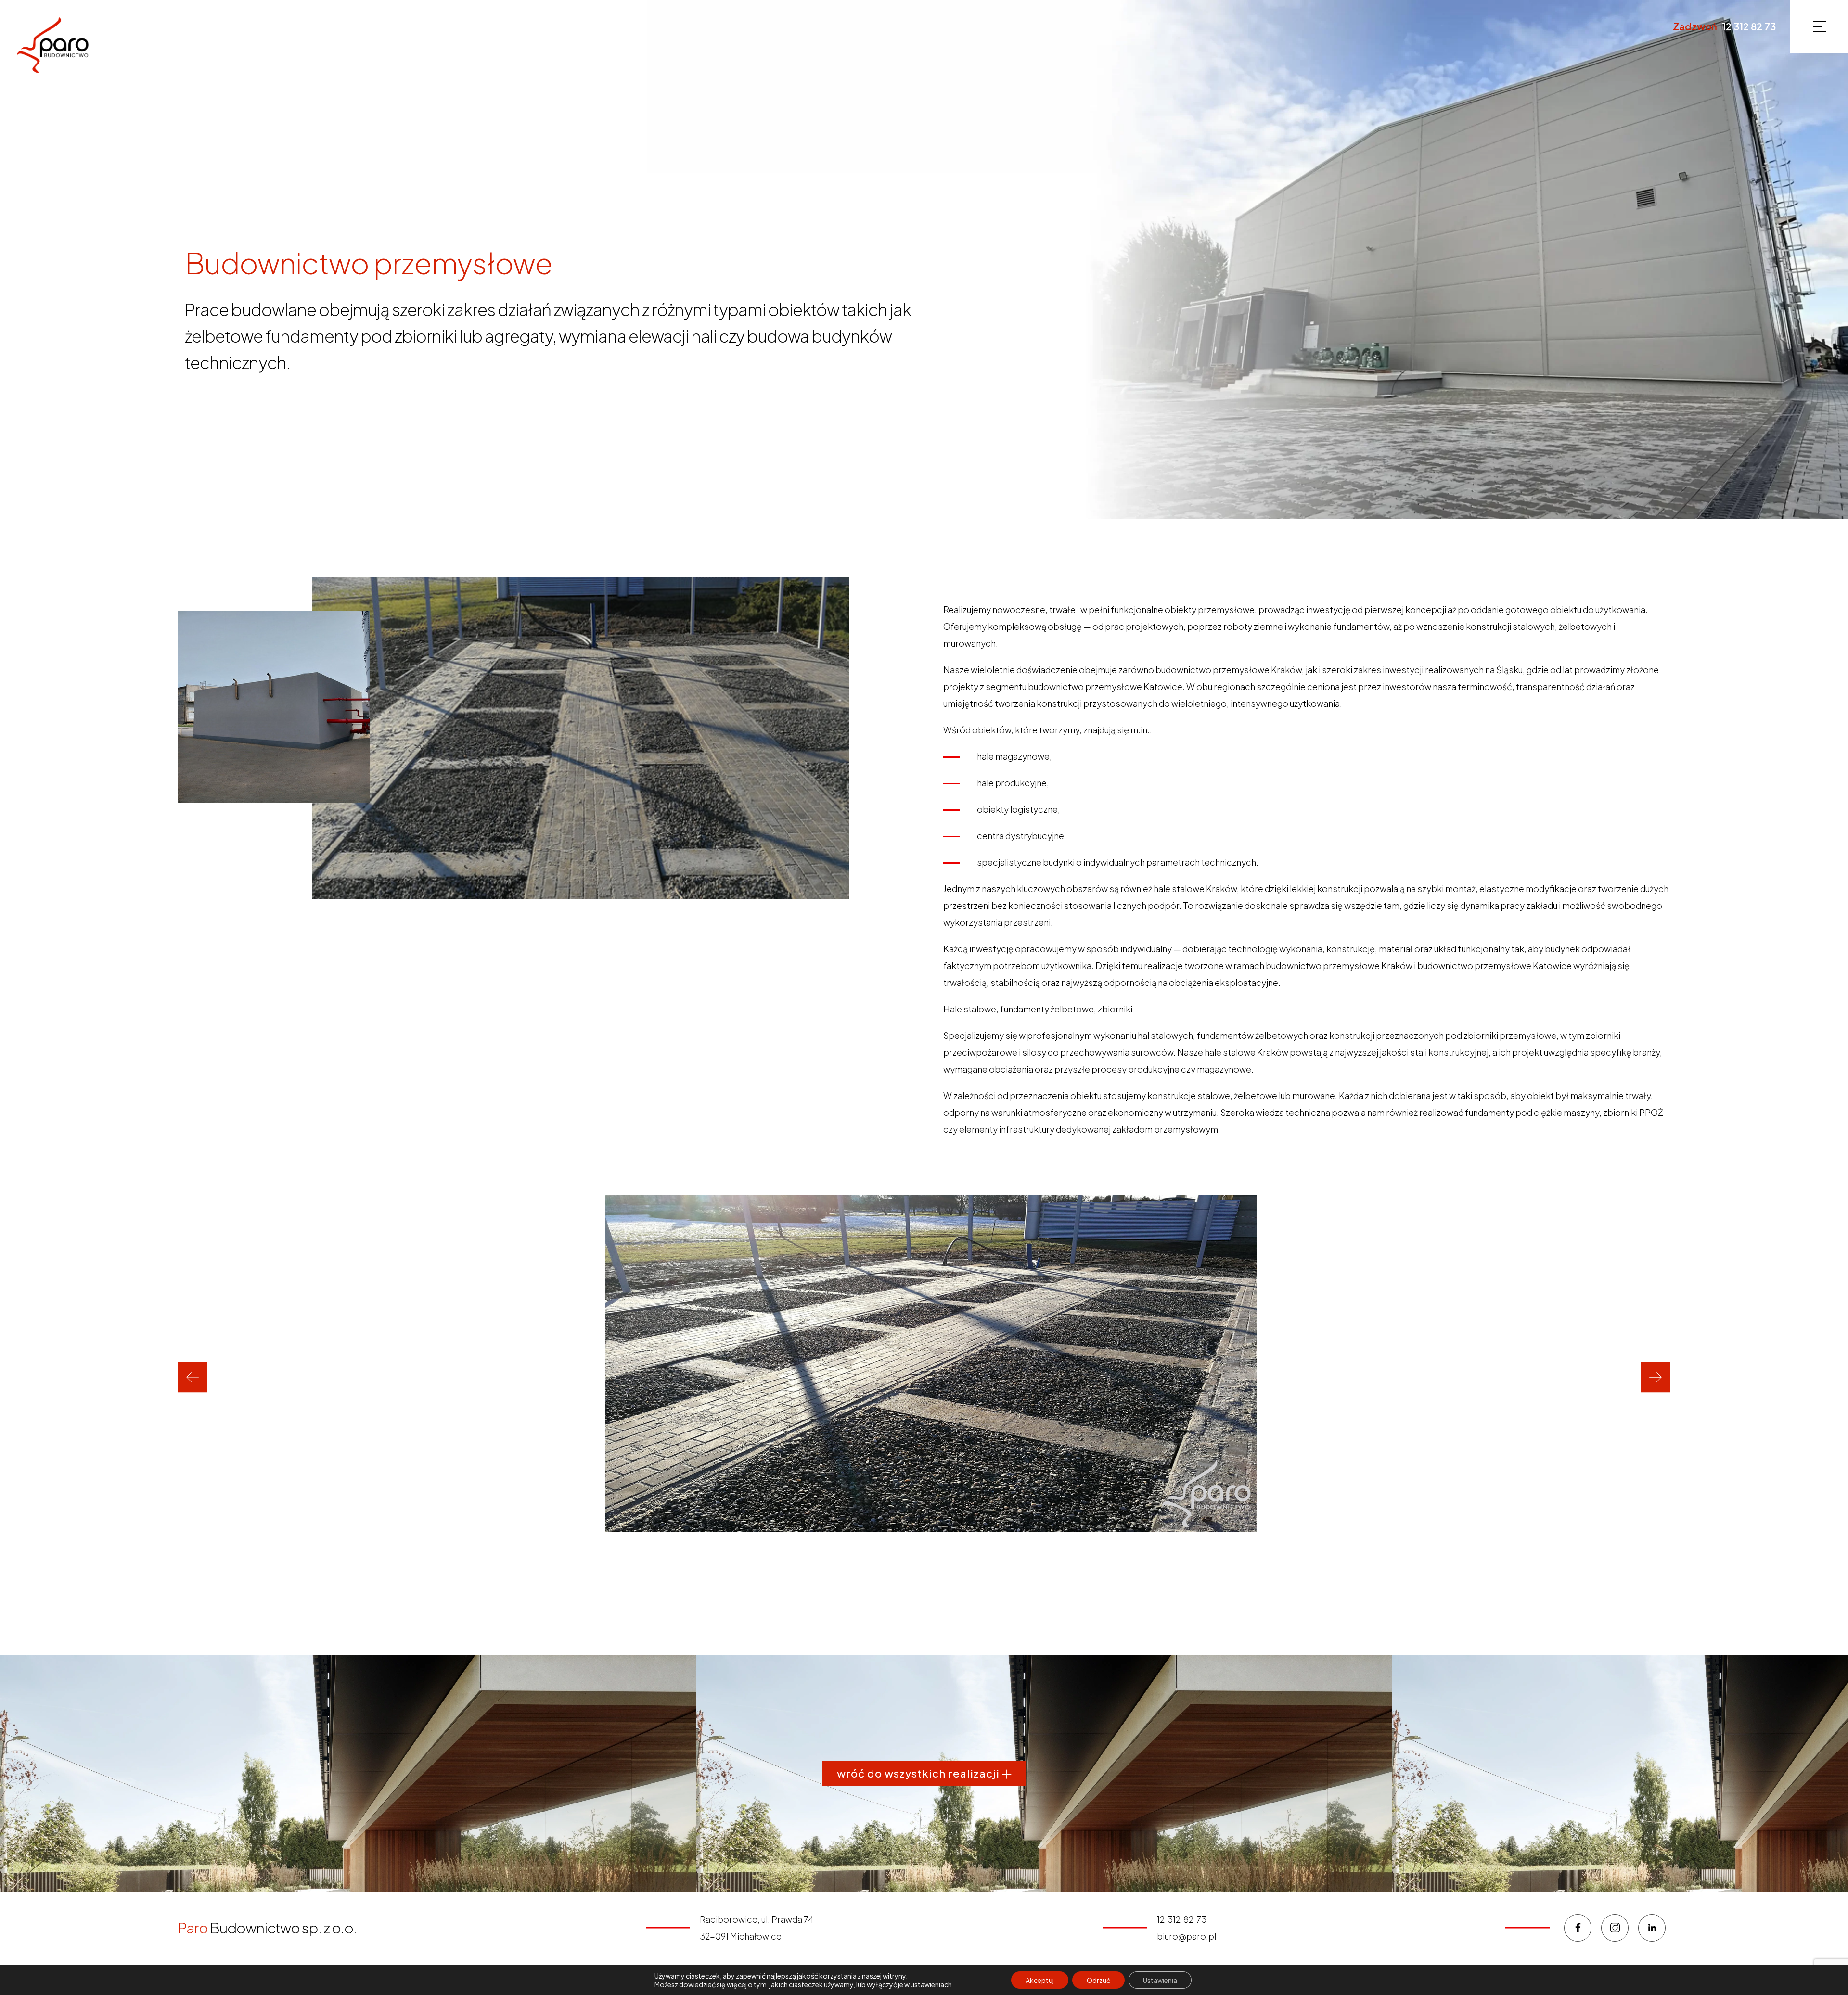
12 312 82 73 (1749, 26)
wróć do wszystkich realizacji (919, 1773)
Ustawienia (1160, 1980)
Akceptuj (1040, 1980)
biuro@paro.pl (1187, 1936)
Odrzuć (1098, 1980)
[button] (192, 1377)
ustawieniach (931, 1984)
